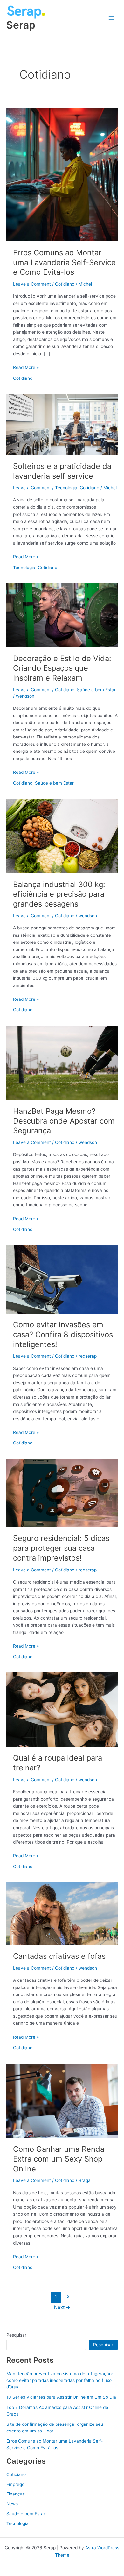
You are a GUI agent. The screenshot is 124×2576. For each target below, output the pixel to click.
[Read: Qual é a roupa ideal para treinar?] (62, 1709)
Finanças (16, 2494)
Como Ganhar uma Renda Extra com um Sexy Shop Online (59, 2159)
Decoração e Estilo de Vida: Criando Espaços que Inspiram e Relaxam (62, 668)
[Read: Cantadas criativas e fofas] (62, 1913)
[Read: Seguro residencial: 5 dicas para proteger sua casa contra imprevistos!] (62, 1493)
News (12, 2504)
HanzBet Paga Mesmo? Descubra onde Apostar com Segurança (64, 1121)
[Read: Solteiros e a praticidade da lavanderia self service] (62, 424)
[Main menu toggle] (111, 18)
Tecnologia (66, 488)
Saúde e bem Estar (96, 690)
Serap (21, 25)
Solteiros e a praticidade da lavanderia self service (62, 471)
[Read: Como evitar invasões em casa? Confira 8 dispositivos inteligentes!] (62, 1279)
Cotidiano (65, 284)
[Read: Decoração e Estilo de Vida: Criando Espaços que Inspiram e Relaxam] (62, 615)
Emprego (15, 2484)
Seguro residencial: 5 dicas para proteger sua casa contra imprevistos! (61, 1548)
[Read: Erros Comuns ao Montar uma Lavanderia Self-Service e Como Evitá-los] (62, 174)
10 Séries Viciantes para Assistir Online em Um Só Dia (61, 2397)
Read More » (26, 368)
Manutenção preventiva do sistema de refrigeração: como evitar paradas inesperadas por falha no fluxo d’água (60, 2380)
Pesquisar (16, 2335)
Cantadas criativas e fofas (59, 1956)
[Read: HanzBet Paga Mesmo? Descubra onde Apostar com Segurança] (62, 1062)
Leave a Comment (32, 284)
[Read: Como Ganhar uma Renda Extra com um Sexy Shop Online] (62, 2100)
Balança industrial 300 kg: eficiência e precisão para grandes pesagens (59, 894)
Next (62, 2307)
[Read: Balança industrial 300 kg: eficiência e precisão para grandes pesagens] (62, 836)
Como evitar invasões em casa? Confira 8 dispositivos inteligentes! (63, 1334)
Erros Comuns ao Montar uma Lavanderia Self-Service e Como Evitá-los (64, 262)
